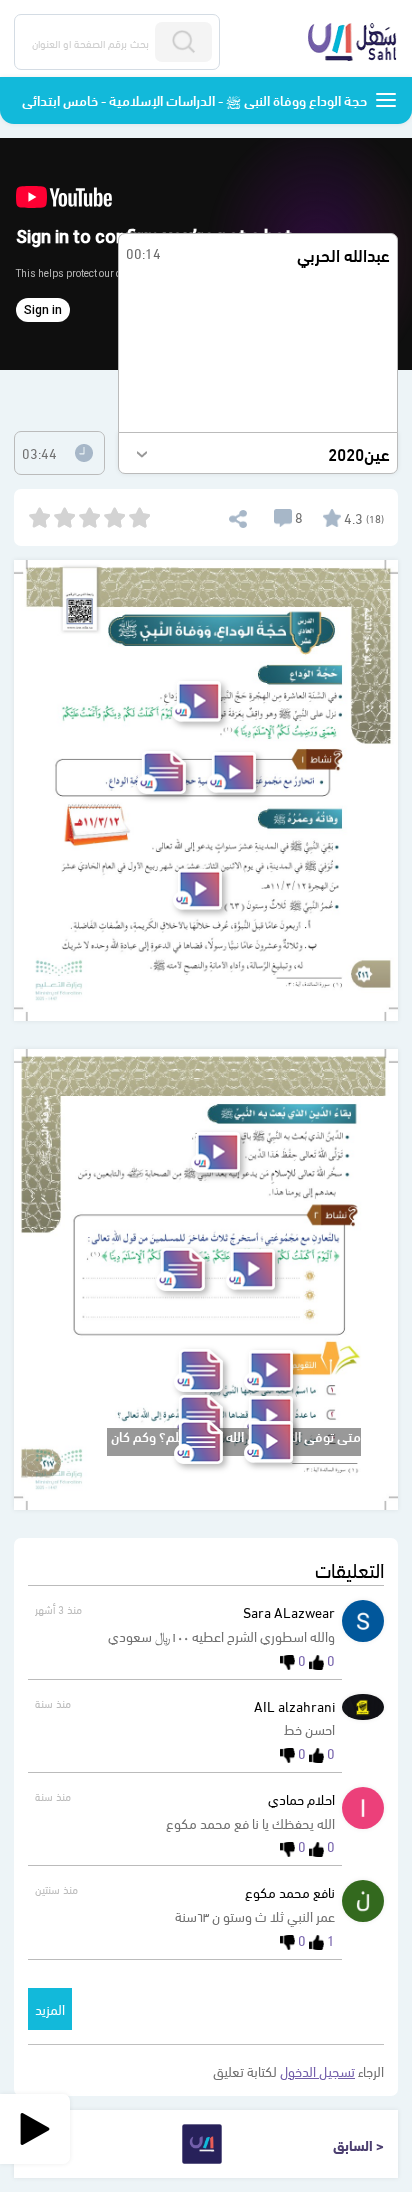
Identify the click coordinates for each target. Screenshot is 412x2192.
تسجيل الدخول (317, 2070)
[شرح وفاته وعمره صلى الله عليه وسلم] (197, 889)
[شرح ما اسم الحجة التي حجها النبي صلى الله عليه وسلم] (268, 1370)
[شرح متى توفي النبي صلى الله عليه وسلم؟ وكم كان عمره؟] (268, 1441)
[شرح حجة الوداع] (196, 701)
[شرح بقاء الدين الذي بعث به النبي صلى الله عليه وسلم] (215, 1152)
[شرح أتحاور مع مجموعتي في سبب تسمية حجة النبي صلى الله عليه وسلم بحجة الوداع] (231, 772)
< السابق (358, 2144)
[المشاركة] (236, 516)
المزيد (50, 2008)
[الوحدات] (386, 100)
